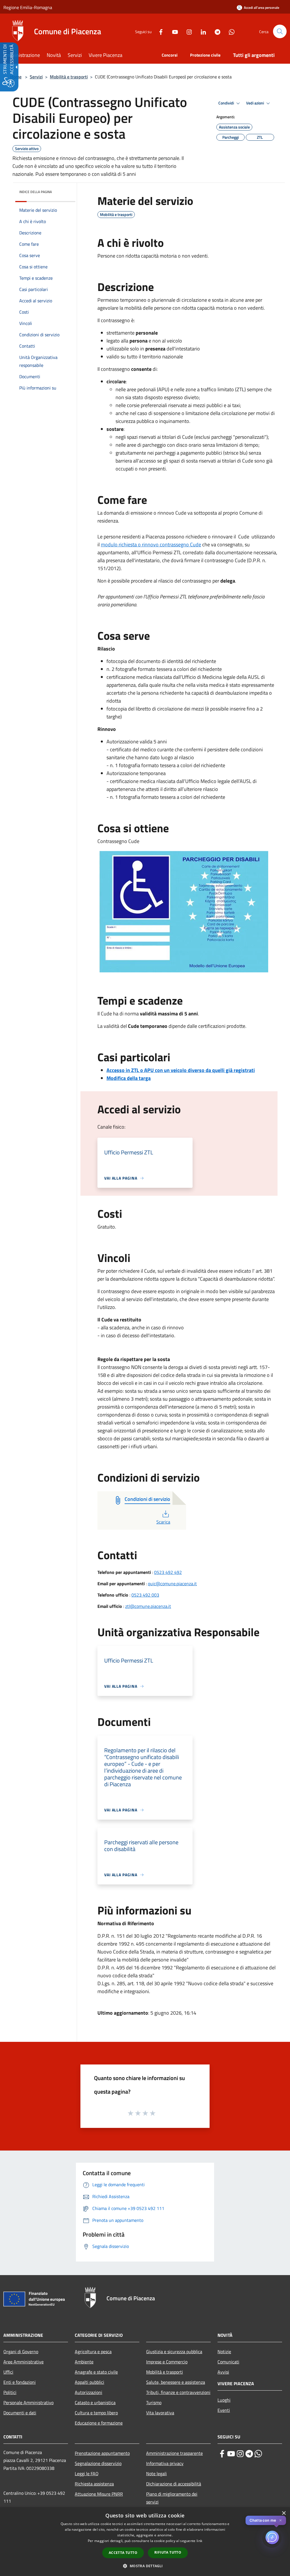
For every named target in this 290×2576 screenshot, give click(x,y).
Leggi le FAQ (87, 2474)
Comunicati (228, 2362)
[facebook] (222, 2454)
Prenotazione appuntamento (102, 2453)
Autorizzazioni (89, 2392)
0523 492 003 (145, 1595)
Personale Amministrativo (28, 2402)
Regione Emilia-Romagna (28, 7)
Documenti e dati (20, 2413)
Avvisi (223, 2372)
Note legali (156, 2474)
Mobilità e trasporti (69, 77)
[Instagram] (187, 31)
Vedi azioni (255, 103)
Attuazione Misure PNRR (99, 2494)
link (199, 2541)
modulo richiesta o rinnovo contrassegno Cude (151, 544)
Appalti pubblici (89, 2382)
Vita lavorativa (160, 2413)
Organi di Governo (21, 2352)
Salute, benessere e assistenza (176, 2382)
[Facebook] (159, 31)
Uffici (8, 2372)
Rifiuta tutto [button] (168, 2552)
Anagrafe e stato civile (96, 2372)
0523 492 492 (168, 1572)
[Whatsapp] (229, 31)
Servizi (36, 77)
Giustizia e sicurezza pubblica (174, 2352)
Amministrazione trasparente (174, 2453)
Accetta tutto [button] (123, 2553)
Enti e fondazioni (20, 2382)
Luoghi (224, 2400)
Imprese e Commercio (167, 2362)
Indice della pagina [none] (36, 192)
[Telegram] (215, 31)
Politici (10, 2392)
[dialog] (145, 2542)
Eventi (224, 2410)
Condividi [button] (227, 103)
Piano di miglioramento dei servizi (172, 2498)
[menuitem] (25, 56)
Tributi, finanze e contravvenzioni (178, 2392)
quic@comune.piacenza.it (172, 1584)
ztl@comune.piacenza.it (148, 1606)
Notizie (224, 2352)
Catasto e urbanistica (95, 2402)
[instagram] (240, 2454)
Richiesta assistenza (94, 2484)
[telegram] (249, 2454)
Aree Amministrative (24, 2362)
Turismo (154, 2402)
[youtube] (231, 2454)
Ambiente (84, 2362)
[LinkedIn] (201, 31)
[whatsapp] (258, 2454)
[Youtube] (173, 31)
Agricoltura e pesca (93, 2352)
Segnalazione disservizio (98, 2463)
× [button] (284, 2513)
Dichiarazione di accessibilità (174, 2484)
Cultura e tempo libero (96, 2413)
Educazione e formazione (99, 2423)
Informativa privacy (165, 2463)
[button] (280, 31)
